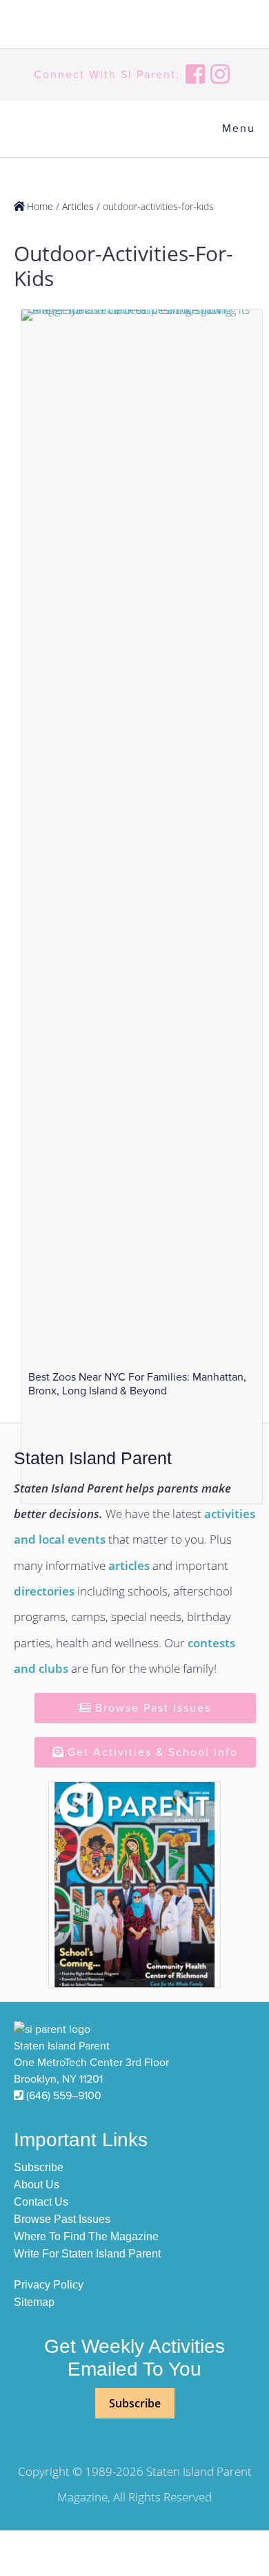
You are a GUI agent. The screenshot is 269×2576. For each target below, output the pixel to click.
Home (39, 206)
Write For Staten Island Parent (87, 2254)
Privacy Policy (49, 2285)
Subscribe (39, 2167)
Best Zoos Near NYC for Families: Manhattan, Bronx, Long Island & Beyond (137, 1384)
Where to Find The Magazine (86, 2236)
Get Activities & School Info (151, 1752)
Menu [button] (239, 129)
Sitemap (34, 2302)
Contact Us (41, 2202)
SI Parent (83, 26)
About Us (37, 2185)
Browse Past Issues (151, 1708)
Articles (78, 206)
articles (129, 1565)
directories (44, 1591)
